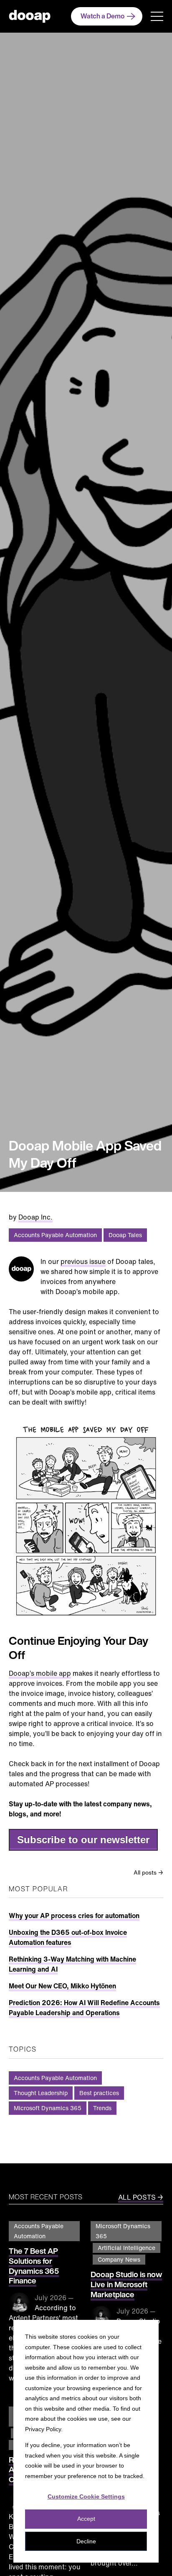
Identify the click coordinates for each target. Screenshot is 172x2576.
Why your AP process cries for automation (74, 1916)
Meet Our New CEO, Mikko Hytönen (62, 1986)
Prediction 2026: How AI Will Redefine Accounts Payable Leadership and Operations (84, 2008)
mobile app (53, 1673)
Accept (86, 2519)
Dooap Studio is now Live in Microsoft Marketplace (126, 2284)
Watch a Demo (102, 16)
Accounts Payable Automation (55, 1235)
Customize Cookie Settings (86, 2496)
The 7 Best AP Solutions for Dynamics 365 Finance (34, 2266)
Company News (119, 2259)
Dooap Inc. (35, 1217)
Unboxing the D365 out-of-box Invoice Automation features (68, 1937)
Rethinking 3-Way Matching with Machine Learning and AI (72, 1964)
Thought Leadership (41, 2093)
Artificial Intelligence (126, 2248)
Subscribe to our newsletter (83, 1840)
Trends (102, 2108)
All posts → (148, 1872)
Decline (86, 2541)
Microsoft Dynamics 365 (48, 2108)
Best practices (99, 2093)
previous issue (83, 1261)
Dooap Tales (125, 1235)
